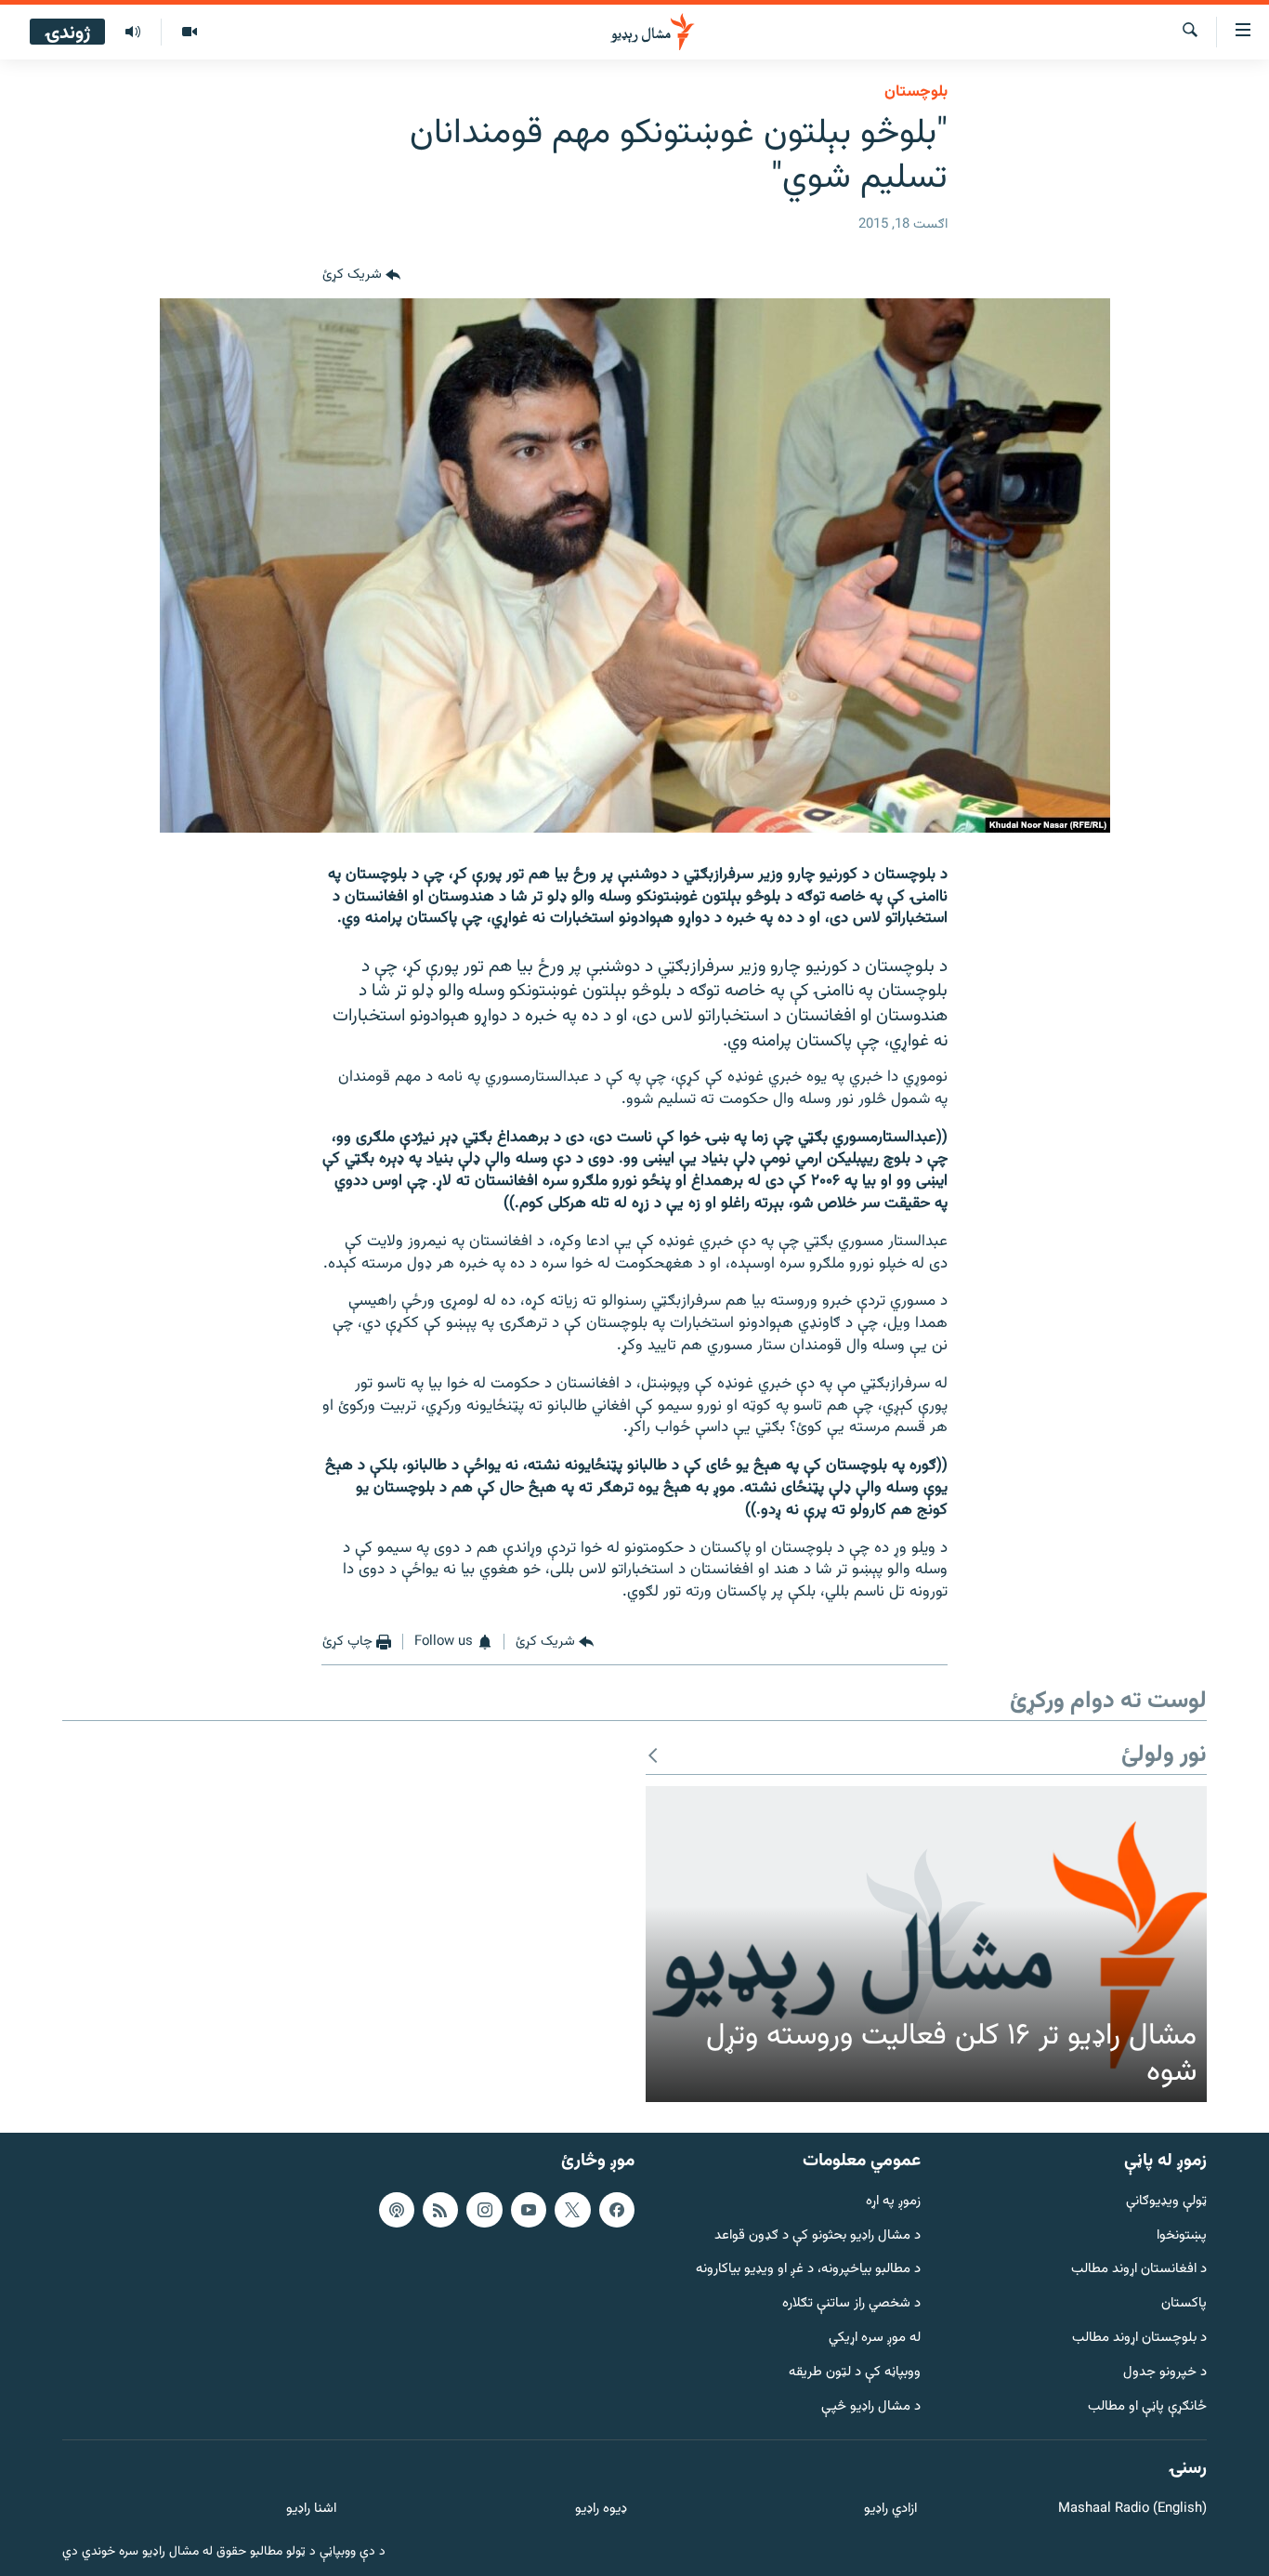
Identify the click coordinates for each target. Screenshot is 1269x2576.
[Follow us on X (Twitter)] (572, 2209)
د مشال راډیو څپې (871, 2406)
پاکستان (1184, 2304)
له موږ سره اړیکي (875, 2339)
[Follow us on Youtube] (529, 2209)
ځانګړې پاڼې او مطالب (1147, 2406)
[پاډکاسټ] (397, 2209)
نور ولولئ (1164, 1756)
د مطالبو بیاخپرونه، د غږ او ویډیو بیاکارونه (808, 2270)
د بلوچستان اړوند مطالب (1139, 2339)
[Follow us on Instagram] (484, 2209)
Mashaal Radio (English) (1132, 2510)
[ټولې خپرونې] (133, 33)
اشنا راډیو (311, 2510)
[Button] (361, 276)
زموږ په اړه (893, 2201)
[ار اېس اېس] (440, 2209)
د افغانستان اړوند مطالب (1139, 2270)
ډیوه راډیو (601, 2510)
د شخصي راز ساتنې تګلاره (851, 2304)
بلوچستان (916, 92)
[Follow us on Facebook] (617, 2209)
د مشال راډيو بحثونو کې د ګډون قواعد (818, 2235)
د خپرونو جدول (1165, 2372)
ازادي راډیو (890, 2510)
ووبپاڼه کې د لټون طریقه (855, 2372)
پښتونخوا (1182, 2235)
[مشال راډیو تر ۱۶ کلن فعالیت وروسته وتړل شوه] (926, 1944)
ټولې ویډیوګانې (1166, 2201)
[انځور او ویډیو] (189, 33)
